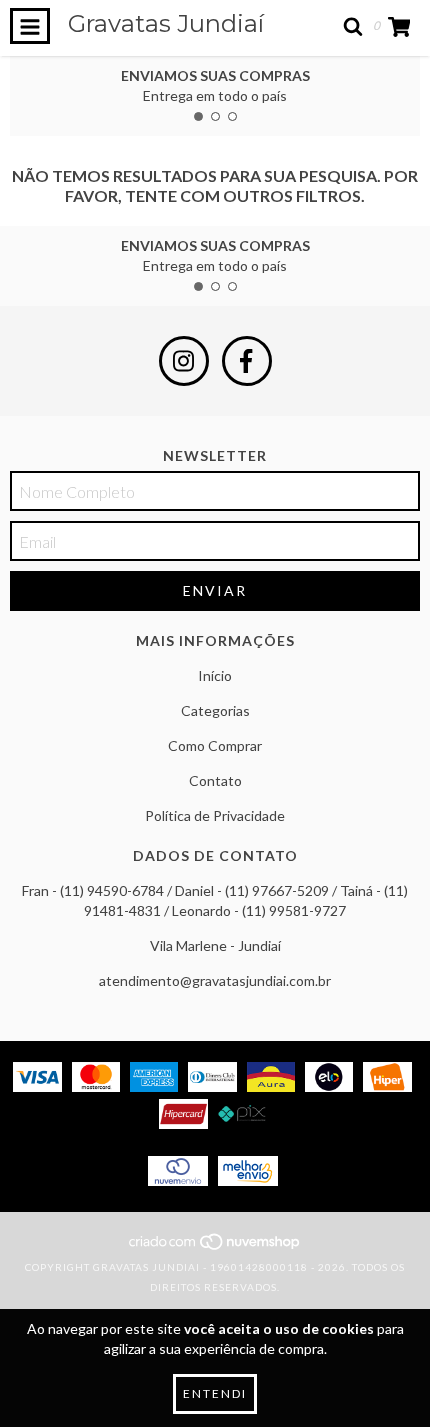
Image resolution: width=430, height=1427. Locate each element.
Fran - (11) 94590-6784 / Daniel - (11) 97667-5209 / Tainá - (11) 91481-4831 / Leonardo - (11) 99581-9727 (215, 900)
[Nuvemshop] (215, 1247)
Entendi (215, 1393)
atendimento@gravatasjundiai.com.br (215, 980)
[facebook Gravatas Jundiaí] (247, 361)
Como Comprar (215, 745)
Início (215, 675)
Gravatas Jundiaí (166, 23)
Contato (215, 780)
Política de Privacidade (215, 815)
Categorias (215, 710)
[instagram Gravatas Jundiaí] (184, 361)
